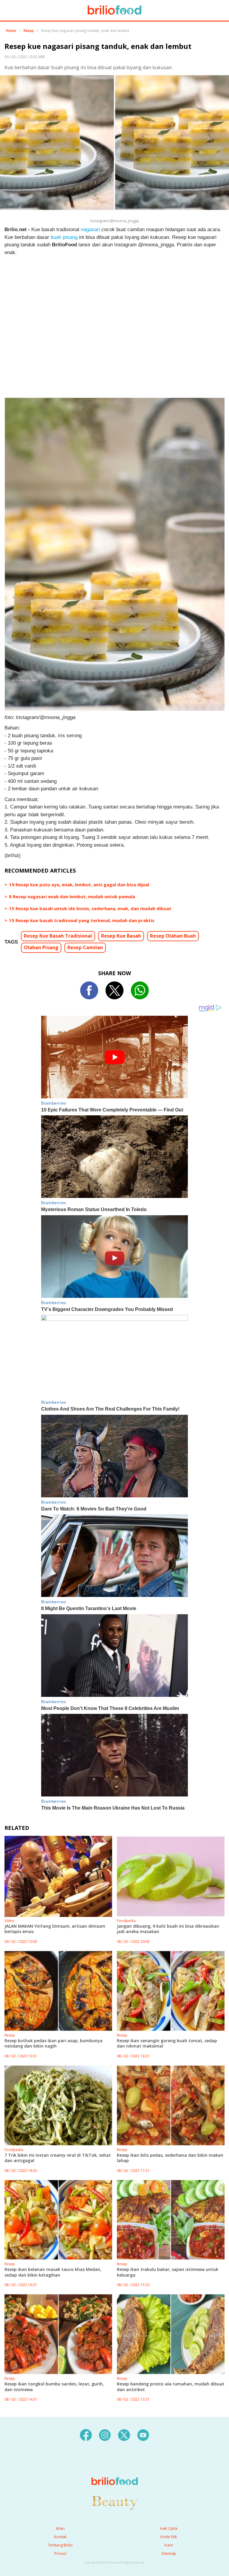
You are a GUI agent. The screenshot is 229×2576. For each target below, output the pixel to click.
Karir (169, 2545)
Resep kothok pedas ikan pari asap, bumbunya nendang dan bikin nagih (54, 2043)
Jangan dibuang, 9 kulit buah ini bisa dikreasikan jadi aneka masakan (168, 1929)
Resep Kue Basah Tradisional (58, 936)
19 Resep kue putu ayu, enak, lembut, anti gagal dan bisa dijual (79, 885)
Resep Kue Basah (121, 936)
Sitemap (169, 2553)
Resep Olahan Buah (173, 936)
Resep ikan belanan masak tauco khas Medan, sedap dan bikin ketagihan (53, 2272)
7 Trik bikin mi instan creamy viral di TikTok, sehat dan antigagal (58, 2158)
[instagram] (105, 2435)
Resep (29, 31)
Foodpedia (126, 1921)
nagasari (90, 229)
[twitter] (124, 2435)
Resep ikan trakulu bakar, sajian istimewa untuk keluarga (168, 2272)
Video (9, 1921)
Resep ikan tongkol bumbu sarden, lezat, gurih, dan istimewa (54, 2386)
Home (11, 31)
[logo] (115, 2469)
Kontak (60, 2537)
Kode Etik (169, 2537)
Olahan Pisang (41, 947)
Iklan (60, 2528)
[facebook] (86, 2435)
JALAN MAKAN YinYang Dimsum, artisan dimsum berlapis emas (55, 1929)
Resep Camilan (85, 947)
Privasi (60, 2553)
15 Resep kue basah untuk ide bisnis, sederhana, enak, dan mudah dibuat (90, 908)
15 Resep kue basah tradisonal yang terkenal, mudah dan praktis (82, 920)
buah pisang (64, 237)
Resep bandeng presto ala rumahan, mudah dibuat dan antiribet (171, 2386)
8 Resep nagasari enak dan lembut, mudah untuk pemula (72, 896)
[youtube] (143, 2435)
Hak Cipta (169, 2528)
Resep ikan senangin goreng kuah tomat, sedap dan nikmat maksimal (167, 2043)
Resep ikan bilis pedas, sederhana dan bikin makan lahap (170, 2158)
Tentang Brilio (60, 2545)
